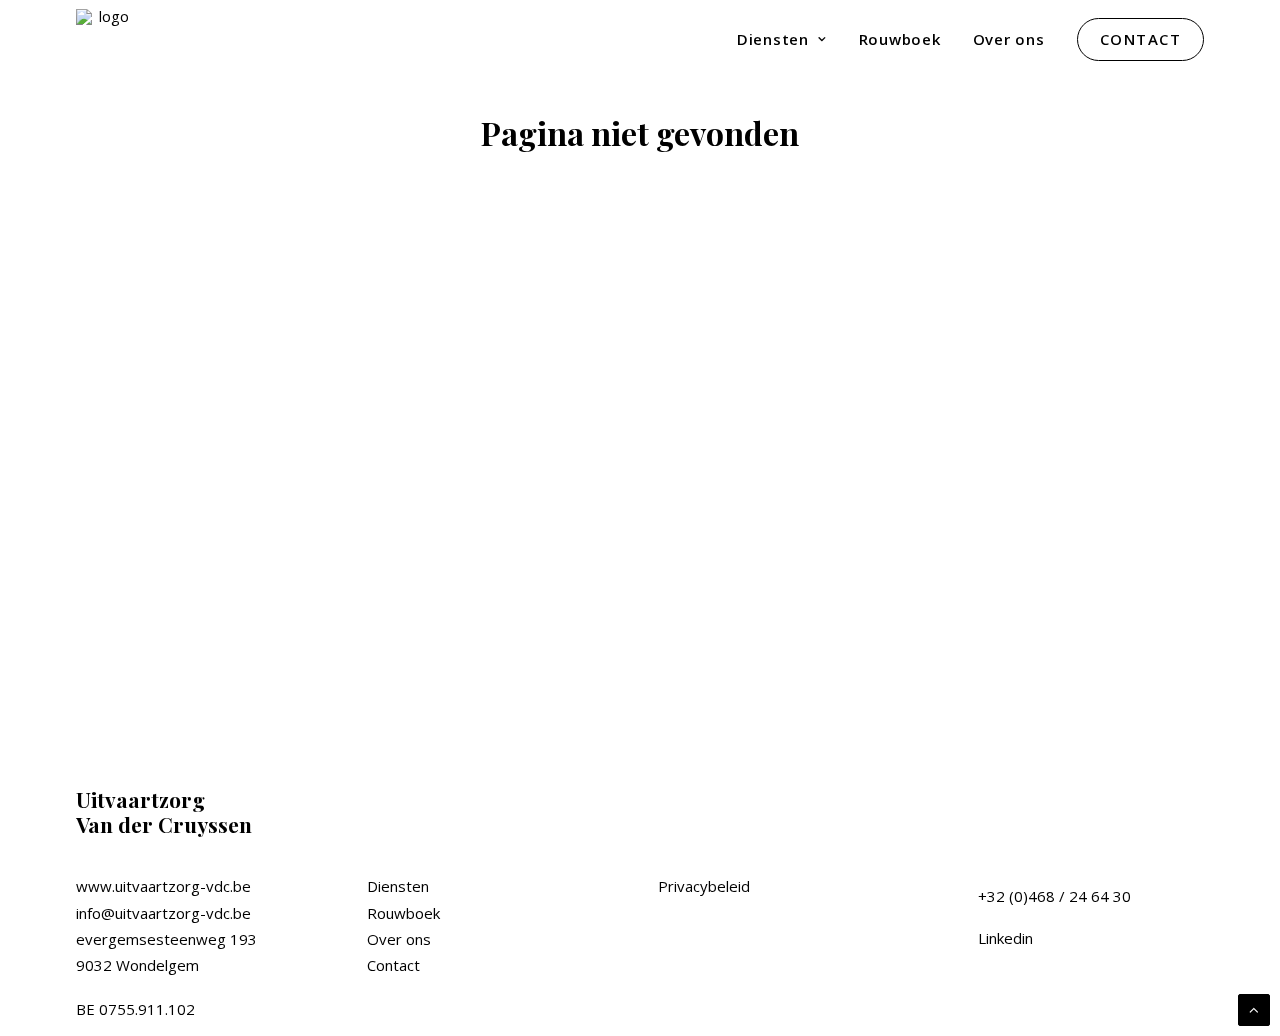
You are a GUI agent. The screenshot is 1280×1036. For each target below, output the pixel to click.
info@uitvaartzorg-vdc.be (163, 913)
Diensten (773, 39)
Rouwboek (900, 39)
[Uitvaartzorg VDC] (106, 39)
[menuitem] (789, 39)
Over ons (1009, 39)
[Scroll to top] (1254, 1008)
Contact (393, 965)
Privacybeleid (704, 886)
